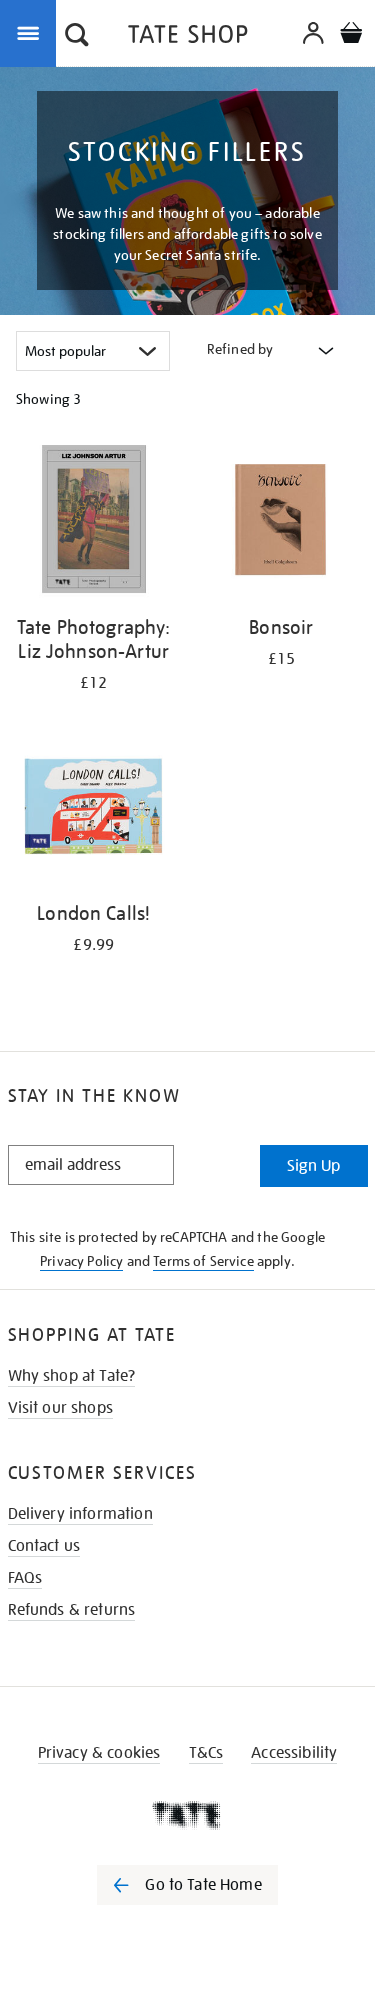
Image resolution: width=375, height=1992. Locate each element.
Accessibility (294, 1753)
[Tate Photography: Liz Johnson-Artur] (94, 522)
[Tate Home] (187, 1815)
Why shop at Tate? (72, 1376)
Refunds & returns (72, 1610)
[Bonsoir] (282, 522)
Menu (32, 32)
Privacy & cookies (99, 1753)
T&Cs (206, 1753)
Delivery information (80, 1514)
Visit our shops (60, 1408)
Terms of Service (203, 1261)
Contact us (44, 1546)
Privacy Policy (81, 1261)
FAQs (25, 1578)
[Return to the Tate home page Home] (188, 37)
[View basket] (351, 35)
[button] (77, 37)
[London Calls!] (94, 809)
